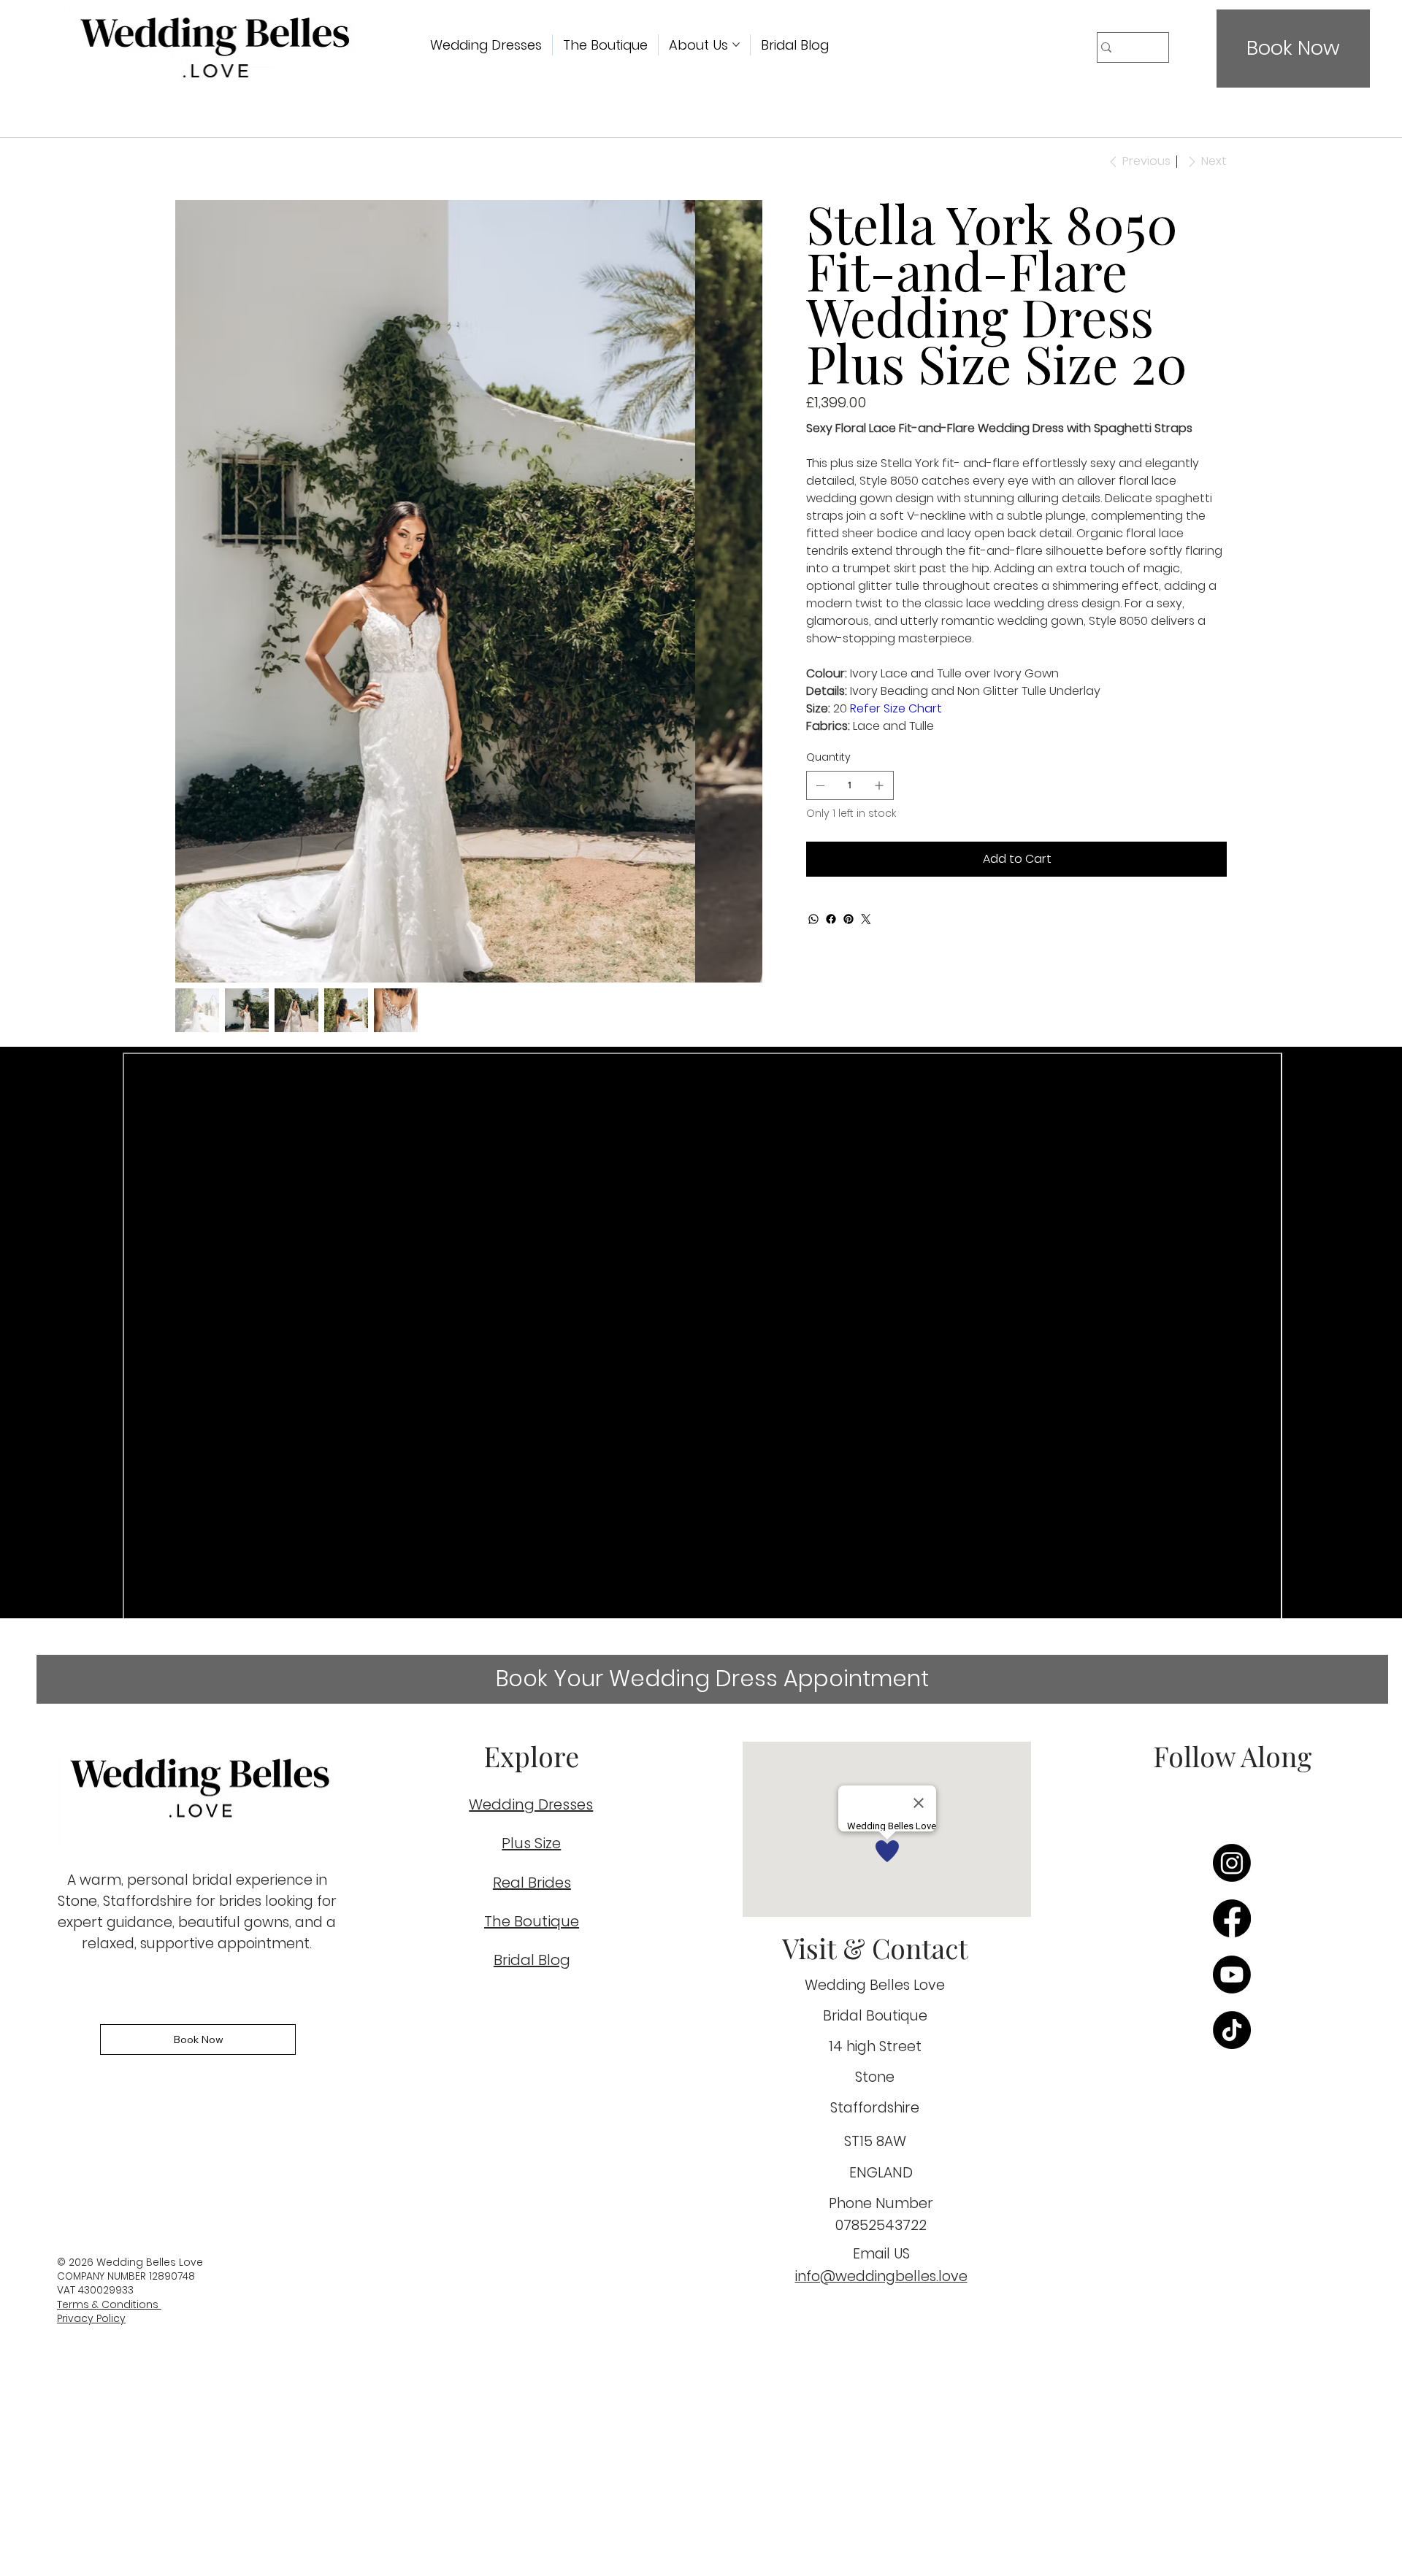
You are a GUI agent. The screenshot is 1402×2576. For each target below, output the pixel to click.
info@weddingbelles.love (881, 2276)
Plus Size (531, 1843)
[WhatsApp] (813, 919)
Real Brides (532, 1883)
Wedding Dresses (531, 1804)
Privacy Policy (91, 2319)
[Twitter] (866, 919)
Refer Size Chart (896, 708)
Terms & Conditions (109, 2305)
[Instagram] (1232, 1863)
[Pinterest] (849, 919)
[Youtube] (1232, 1975)
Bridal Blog (532, 1960)
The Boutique (532, 1921)
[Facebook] (831, 919)
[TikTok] (1232, 2030)
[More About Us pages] (736, 45)
